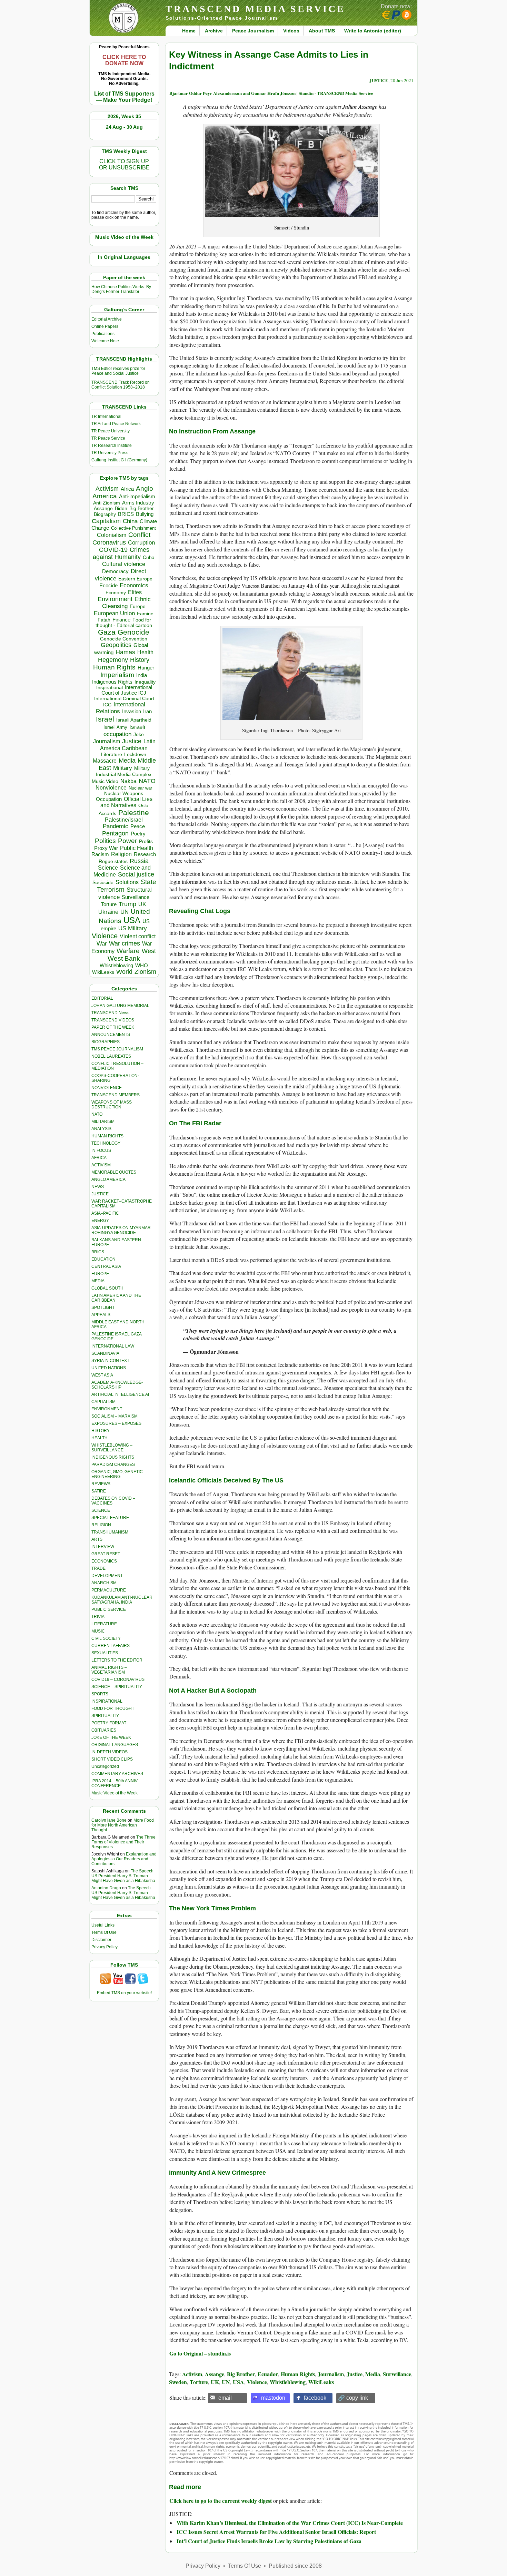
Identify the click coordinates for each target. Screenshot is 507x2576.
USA (132, 920)
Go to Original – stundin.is (200, 2353)
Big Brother (142, 508)
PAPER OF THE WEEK (113, 1027)
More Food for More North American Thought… (123, 1825)
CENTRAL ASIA (106, 1266)
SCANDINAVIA (105, 1353)
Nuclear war (140, 788)
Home (189, 31)
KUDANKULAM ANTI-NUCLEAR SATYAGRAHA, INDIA (122, 1600)
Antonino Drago (106, 1888)
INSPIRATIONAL (107, 1701)
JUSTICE (100, 1194)
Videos (291, 31)
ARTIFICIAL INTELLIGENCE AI (120, 1394)
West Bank (124, 958)
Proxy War (106, 848)
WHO (142, 965)
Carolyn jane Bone (109, 1820)
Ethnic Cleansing (127, 603)
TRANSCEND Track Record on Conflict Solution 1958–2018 (121, 385)
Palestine (134, 812)
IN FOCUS (101, 1150)
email (225, 2398)
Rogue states (113, 861)
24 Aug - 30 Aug (124, 127)
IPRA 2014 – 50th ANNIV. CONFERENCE (115, 1783)
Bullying (145, 514)
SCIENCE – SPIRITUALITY (117, 1687)
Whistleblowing (116, 965)
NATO (147, 781)
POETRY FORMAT (109, 1723)
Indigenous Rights (112, 682)
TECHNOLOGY (106, 1143)
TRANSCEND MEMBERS (116, 1095)
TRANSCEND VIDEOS (113, 1020)
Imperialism (117, 675)
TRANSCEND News (110, 1013)
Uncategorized (105, 1766)
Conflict (139, 535)
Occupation (109, 799)
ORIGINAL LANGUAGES (115, 1745)
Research (145, 854)
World (124, 972)
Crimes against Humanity (121, 553)
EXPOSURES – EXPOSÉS (116, 1423)
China (130, 521)
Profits (146, 841)
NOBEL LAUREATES (111, 1056)
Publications (103, 334)
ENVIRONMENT (107, 1409)
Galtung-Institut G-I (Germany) (119, 460)
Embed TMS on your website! (124, 1993)
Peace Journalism (253, 31)
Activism (107, 489)
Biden (121, 508)
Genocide (133, 632)
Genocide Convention (124, 639)
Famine (145, 614)
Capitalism (106, 521)
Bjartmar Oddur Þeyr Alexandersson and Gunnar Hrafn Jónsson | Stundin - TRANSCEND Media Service (271, 93)
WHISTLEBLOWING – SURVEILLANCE (112, 1448)
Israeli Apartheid (134, 720)
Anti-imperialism (137, 497)
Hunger (146, 668)
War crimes (125, 943)
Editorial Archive (107, 319)
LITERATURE (104, 1624)
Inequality (145, 682)
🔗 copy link (353, 2398)
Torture (109, 904)
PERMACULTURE (109, 1590)
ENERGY (100, 1221)
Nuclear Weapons (124, 794)
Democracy (115, 571)
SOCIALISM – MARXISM (115, 1416)
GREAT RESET (106, 1554)
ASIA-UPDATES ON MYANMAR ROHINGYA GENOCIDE (121, 1230)
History (140, 660)
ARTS (97, 1539)
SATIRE (99, 1491)
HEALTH (100, 1438)
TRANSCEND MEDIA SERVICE (255, 9)
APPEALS (101, 1315)
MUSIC (98, 1631)
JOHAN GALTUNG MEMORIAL (120, 1006)
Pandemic (116, 826)
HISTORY (101, 1431)
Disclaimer (101, 1940)
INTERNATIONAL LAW (113, 1346)
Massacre (105, 761)
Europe (138, 606)
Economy (116, 592)
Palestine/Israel (124, 820)
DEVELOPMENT (107, 1576)
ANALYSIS (101, 1129)
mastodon (273, 2398)
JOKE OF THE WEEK (111, 1737)
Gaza (107, 632)
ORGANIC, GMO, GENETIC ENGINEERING (117, 1474)
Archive (214, 31)
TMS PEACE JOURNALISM (117, 1049)
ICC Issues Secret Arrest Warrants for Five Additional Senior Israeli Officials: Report (276, 2532)
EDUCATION (103, 1259)
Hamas (125, 652)
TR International (106, 417)
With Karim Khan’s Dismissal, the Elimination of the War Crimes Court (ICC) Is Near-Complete (290, 2523)
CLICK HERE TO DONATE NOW (124, 60)
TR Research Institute (112, 445)
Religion (121, 854)
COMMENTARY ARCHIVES (117, 1774)
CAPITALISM (103, 1402)
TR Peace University (111, 431)
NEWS (98, 1187)
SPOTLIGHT (103, 1307)
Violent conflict (138, 936)
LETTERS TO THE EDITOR (117, 1660)
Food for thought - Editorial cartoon (124, 623)
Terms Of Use (104, 1932)
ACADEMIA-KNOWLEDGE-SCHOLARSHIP (117, 1385)
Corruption (141, 543)
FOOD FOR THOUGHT (113, 1708)
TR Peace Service (108, 438)
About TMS (322, 31)
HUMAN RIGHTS (107, 1136)
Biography (105, 514)
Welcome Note (105, 341)
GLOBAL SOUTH (107, 1288)
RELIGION (101, 1525)
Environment (115, 599)
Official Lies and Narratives (127, 802)
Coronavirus (109, 542)
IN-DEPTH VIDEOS (110, 1752)
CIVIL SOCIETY (106, 1638)
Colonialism (112, 535)
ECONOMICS (104, 1561)
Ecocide (108, 586)
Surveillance (136, 897)
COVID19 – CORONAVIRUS (118, 1679)
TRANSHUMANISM (110, 1532)
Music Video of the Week (115, 1793)
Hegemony (113, 660)
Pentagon (115, 833)
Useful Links (103, 1925)
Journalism (107, 741)
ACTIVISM (101, 1165)
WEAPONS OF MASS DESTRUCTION (112, 1105)
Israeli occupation (124, 730)
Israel (105, 719)
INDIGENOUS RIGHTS (113, 1457)
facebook (315, 2398)
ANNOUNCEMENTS (111, 1035)
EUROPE (100, 1274)
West (149, 951)
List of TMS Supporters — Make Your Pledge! (124, 97)
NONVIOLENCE (107, 1088)
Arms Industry (138, 503)
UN (125, 912)
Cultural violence (124, 564)
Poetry (138, 834)
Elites (135, 592)
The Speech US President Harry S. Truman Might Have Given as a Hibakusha (123, 1876)
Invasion (132, 712)
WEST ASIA (102, 1375)
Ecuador (268, 2374)
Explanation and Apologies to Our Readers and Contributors (124, 1859)
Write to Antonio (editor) (373, 31)
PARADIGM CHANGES (113, 1465)
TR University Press (110, 453)
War (102, 944)
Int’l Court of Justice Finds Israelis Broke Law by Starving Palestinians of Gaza (269, 2541)
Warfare (128, 951)
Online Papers (105, 326)
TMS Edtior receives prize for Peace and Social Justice (118, 371)
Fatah (104, 620)
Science (108, 868)
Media (127, 761)
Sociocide (103, 882)
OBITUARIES (104, 1730)
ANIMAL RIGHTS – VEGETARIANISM (109, 1670)
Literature (112, 755)
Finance (121, 620)
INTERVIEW (103, 1547)
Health (145, 652)
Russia (139, 861)
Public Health (137, 848)
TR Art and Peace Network (116, 424)
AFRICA (99, 1158)
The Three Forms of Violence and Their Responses (123, 1842)
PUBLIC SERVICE (109, 1609)
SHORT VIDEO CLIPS (112, 1759)
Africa (127, 489)
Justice (132, 741)
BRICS (126, 514)
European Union (114, 613)
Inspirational (110, 687)
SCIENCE (101, 1510)
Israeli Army (115, 727)
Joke (139, 734)
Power (127, 841)
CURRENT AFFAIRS (111, 1646)
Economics (134, 585)
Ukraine (108, 912)
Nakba (128, 781)
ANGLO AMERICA (108, 1179)
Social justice (136, 874)
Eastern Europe (135, 579)
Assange (103, 508)
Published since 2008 (295, 2566)
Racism (100, 854)
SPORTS (100, 1694)
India (142, 675)
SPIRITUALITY (105, 1716)
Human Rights (114, 667)
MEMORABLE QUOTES (114, 1172)
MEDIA (98, 1281)
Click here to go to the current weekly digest (221, 2501)
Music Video (105, 781)
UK (142, 904)
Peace (138, 826)
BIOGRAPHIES (106, 1042)
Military (123, 768)
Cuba (149, 557)
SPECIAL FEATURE (110, 1518)
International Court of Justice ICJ (127, 690)
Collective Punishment (133, 528)
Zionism (145, 972)
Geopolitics (116, 645)
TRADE (98, 1568)
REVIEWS (101, 1484)
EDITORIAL (102, 998)
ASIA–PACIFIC (105, 1213)
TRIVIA (98, 1617)
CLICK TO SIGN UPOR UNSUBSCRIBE (124, 164)
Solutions (127, 882)
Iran (147, 712)
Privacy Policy (105, 1947)
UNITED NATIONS (109, 1368)
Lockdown (135, 754)
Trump (127, 904)
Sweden (178, 2382)
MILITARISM (103, 1122)
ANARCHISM (104, 1583)
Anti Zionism (107, 503)
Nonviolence (111, 788)
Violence (105, 936)
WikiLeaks (103, 972)
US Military (133, 928)
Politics (105, 841)
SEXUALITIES (105, 1653)
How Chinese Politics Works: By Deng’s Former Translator (121, 289)
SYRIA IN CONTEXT (110, 1361)
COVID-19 (113, 550)
